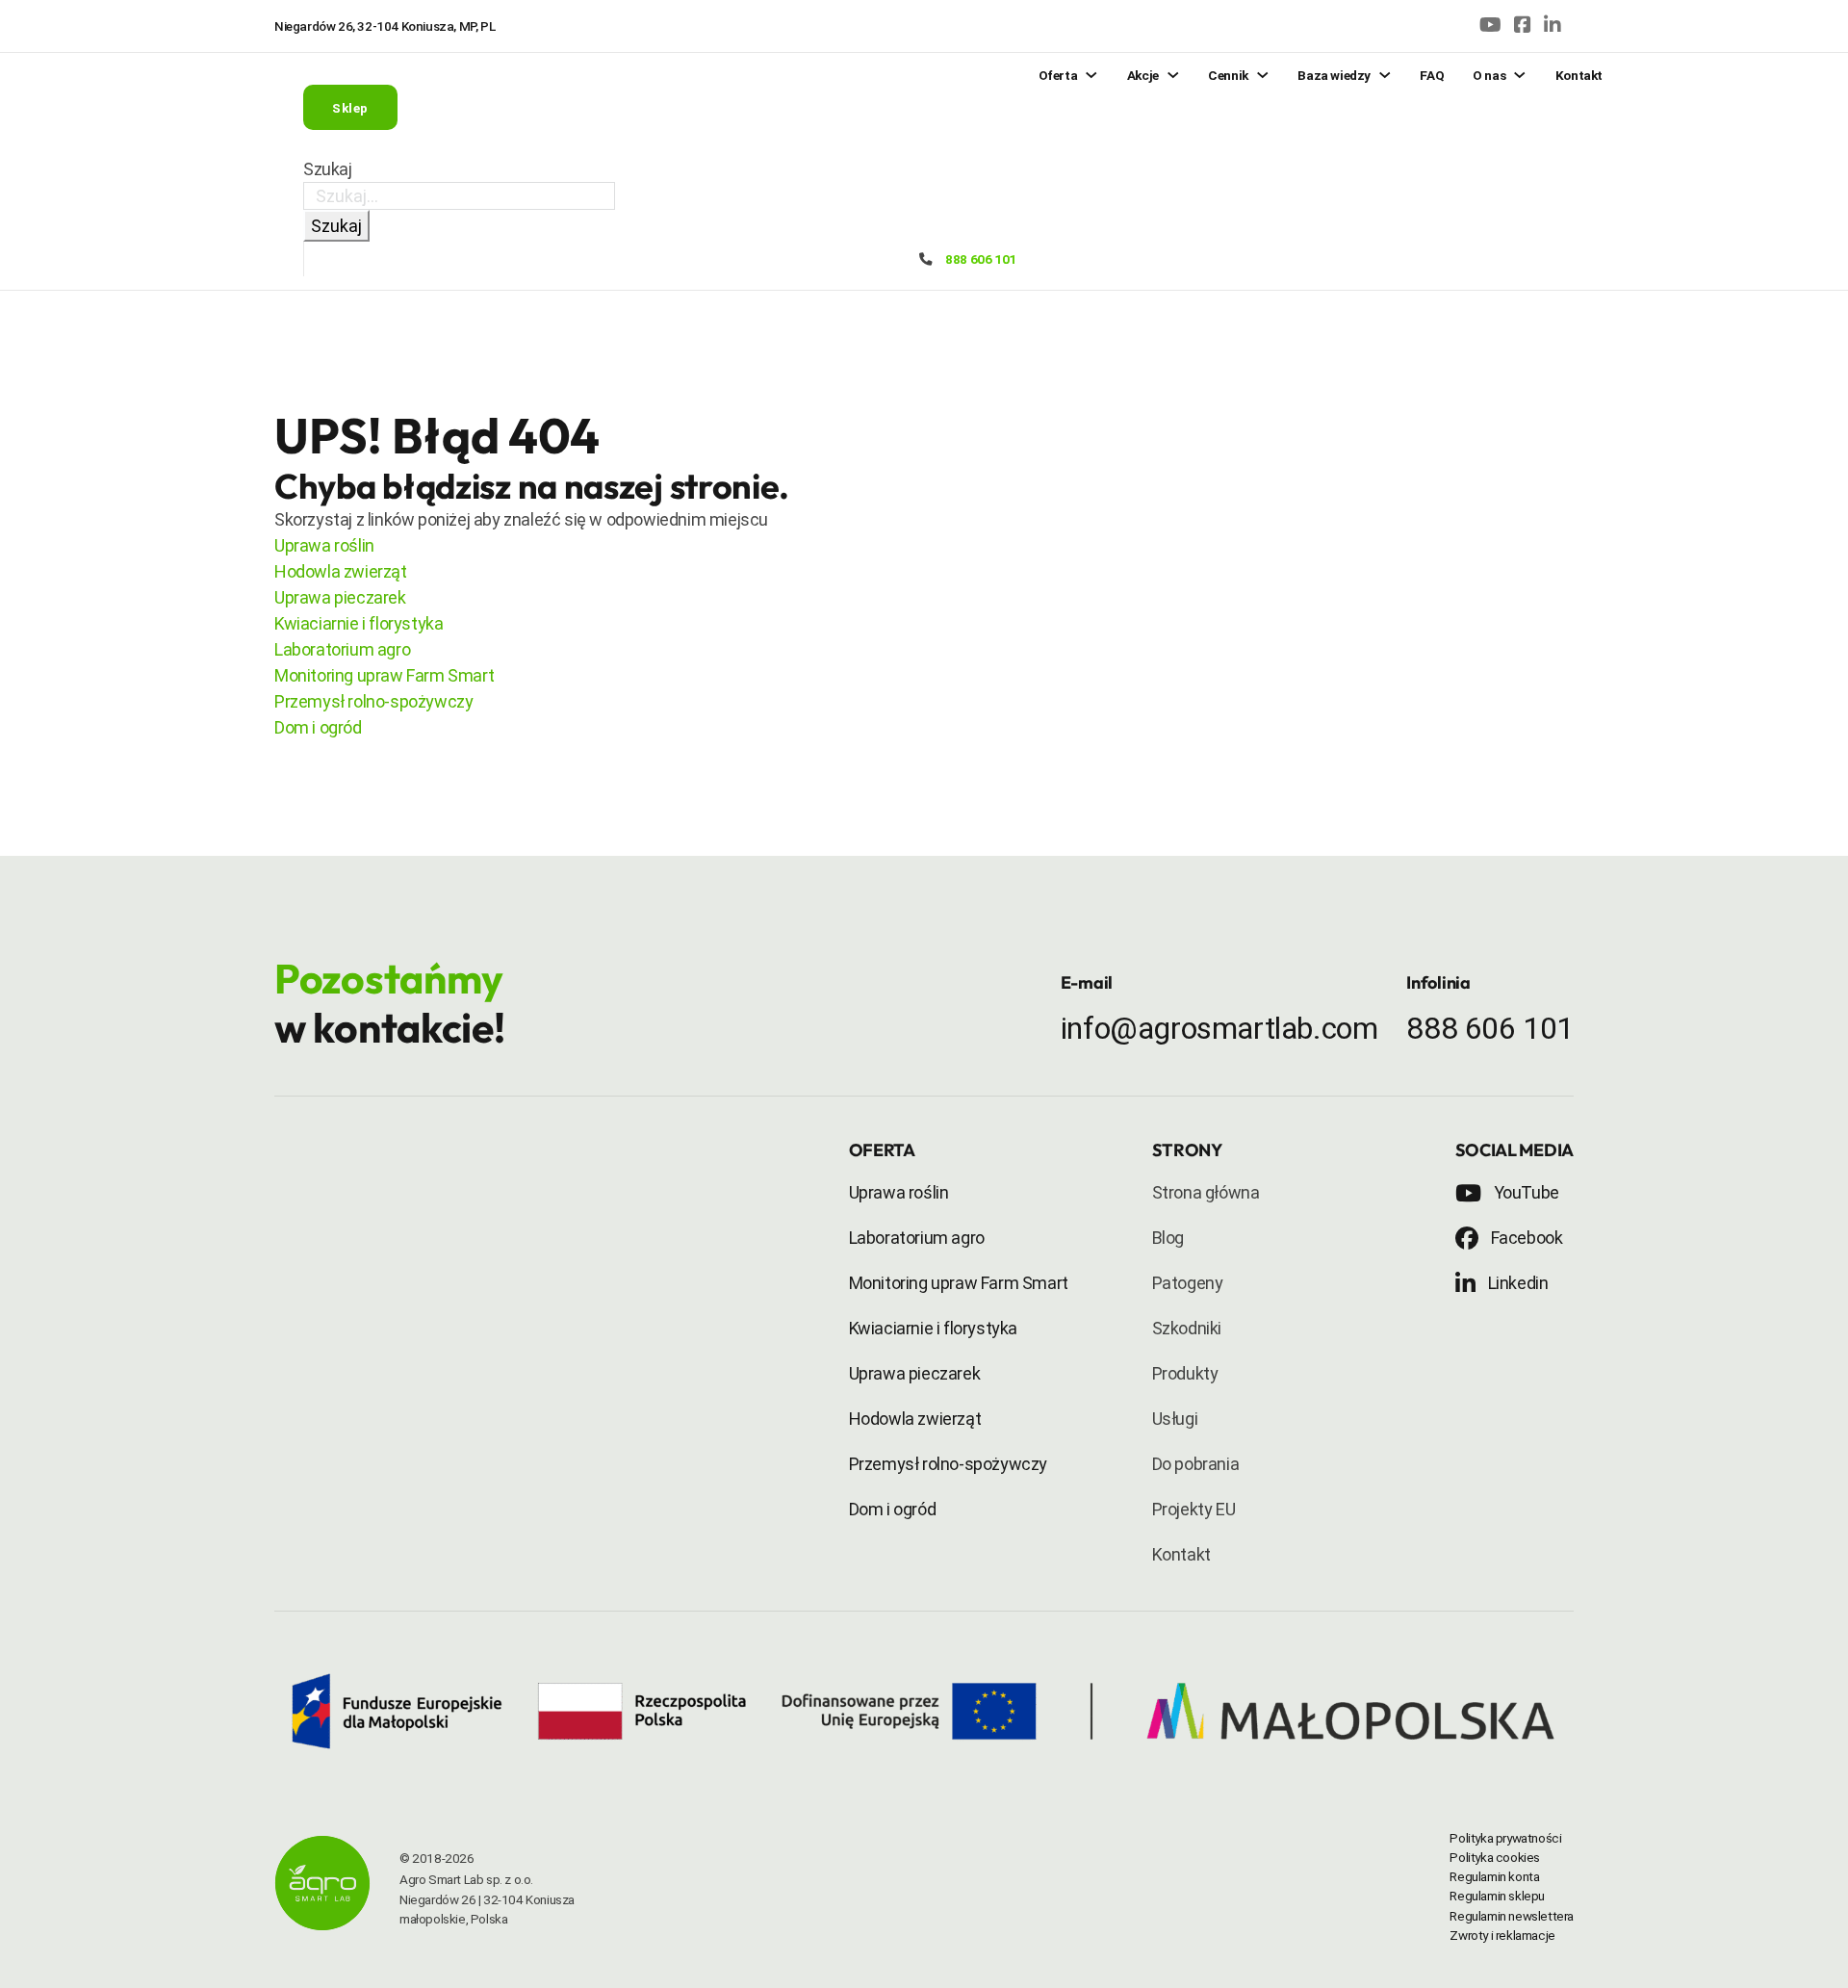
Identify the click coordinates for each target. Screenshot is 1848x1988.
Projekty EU (1194, 1509)
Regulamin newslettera (1512, 1916)
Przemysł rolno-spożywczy (373, 701)
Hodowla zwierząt (341, 571)
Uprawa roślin (324, 545)
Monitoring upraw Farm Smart (384, 675)
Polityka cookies (1495, 1857)
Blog (1168, 1238)
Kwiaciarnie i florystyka (359, 623)
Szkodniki (1187, 1328)
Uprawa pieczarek (340, 597)
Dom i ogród (318, 727)
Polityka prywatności (1505, 1838)
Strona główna (1206, 1192)
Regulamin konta (1494, 1876)
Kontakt (1181, 1554)
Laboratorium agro (342, 649)
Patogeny (1188, 1283)
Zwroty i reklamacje (1502, 1935)
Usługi (1175, 1419)
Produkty (1185, 1373)
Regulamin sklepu (1497, 1896)
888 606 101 (981, 259)
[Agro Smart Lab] (322, 1886)
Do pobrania (1196, 1464)
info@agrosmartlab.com (1219, 1028)
